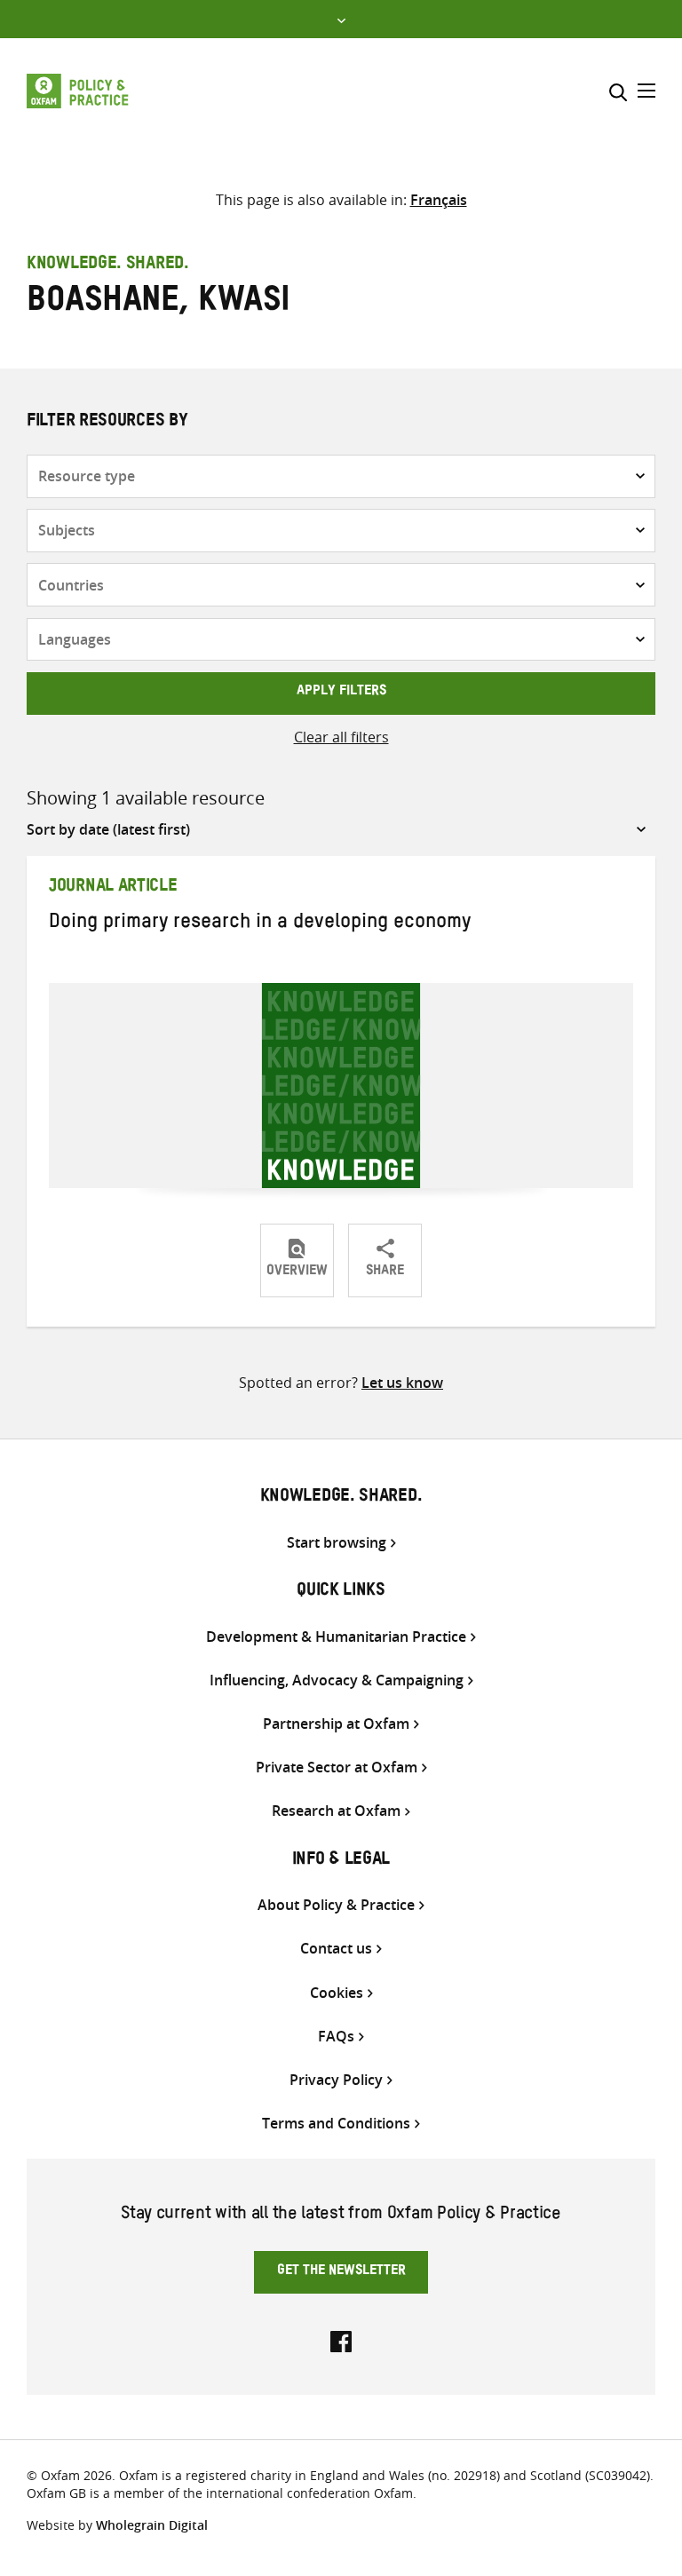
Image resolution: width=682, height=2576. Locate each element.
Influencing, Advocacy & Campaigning (337, 1680)
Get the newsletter (341, 2272)
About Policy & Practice (336, 1905)
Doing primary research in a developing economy (260, 924)
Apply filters (341, 693)
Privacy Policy (336, 2080)
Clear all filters (341, 737)
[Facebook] (341, 2340)
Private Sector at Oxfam (337, 1768)
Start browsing (337, 1543)
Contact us (336, 1949)
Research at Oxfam (336, 1811)
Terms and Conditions (336, 2124)
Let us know (402, 1383)
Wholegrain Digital (152, 2525)
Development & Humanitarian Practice (336, 1637)
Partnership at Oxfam (336, 1724)
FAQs (336, 2037)
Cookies (337, 1993)
